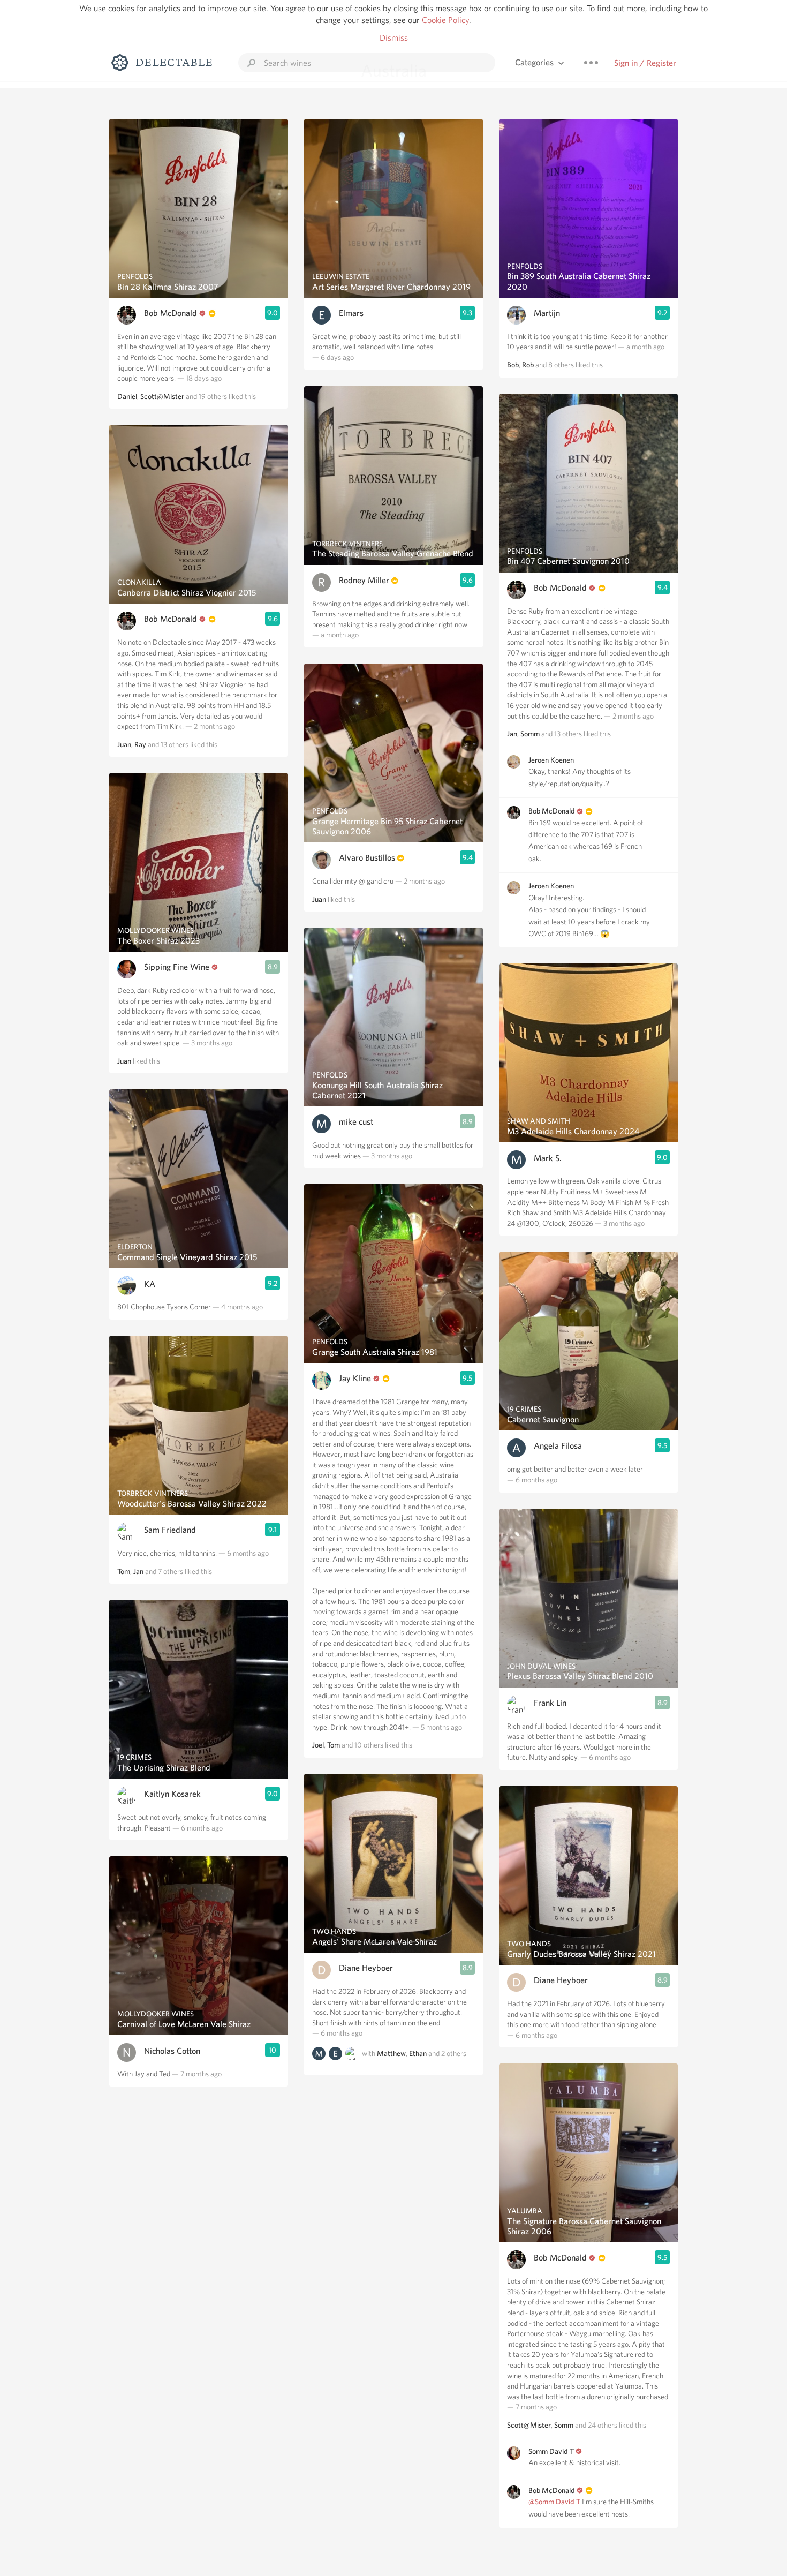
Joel (318, 1745)
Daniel (127, 396)
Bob (513, 365)
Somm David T (551, 2451)
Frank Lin (550, 1703)
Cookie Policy (445, 20)
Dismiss (394, 38)
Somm (530, 734)
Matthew (391, 2053)
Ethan (418, 2053)
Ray (140, 744)
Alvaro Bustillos (367, 858)
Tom (124, 1571)
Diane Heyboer (366, 1968)
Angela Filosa (558, 1446)
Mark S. (548, 1158)
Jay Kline (355, 1378)
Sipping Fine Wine (177, 967)
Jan (138, 1571)
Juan (124, 744)
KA (150, 1284)
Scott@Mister (162, 396)
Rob (528, 365)
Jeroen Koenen (551, 760)
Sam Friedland (170, 1530)
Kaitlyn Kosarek (172, 1794)
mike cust (356, 1122)
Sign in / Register (645, 63)
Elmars (351, 313)
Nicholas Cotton (172, 2051)
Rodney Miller (364, 580)
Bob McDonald (171, 313)
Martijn (547, 313)
